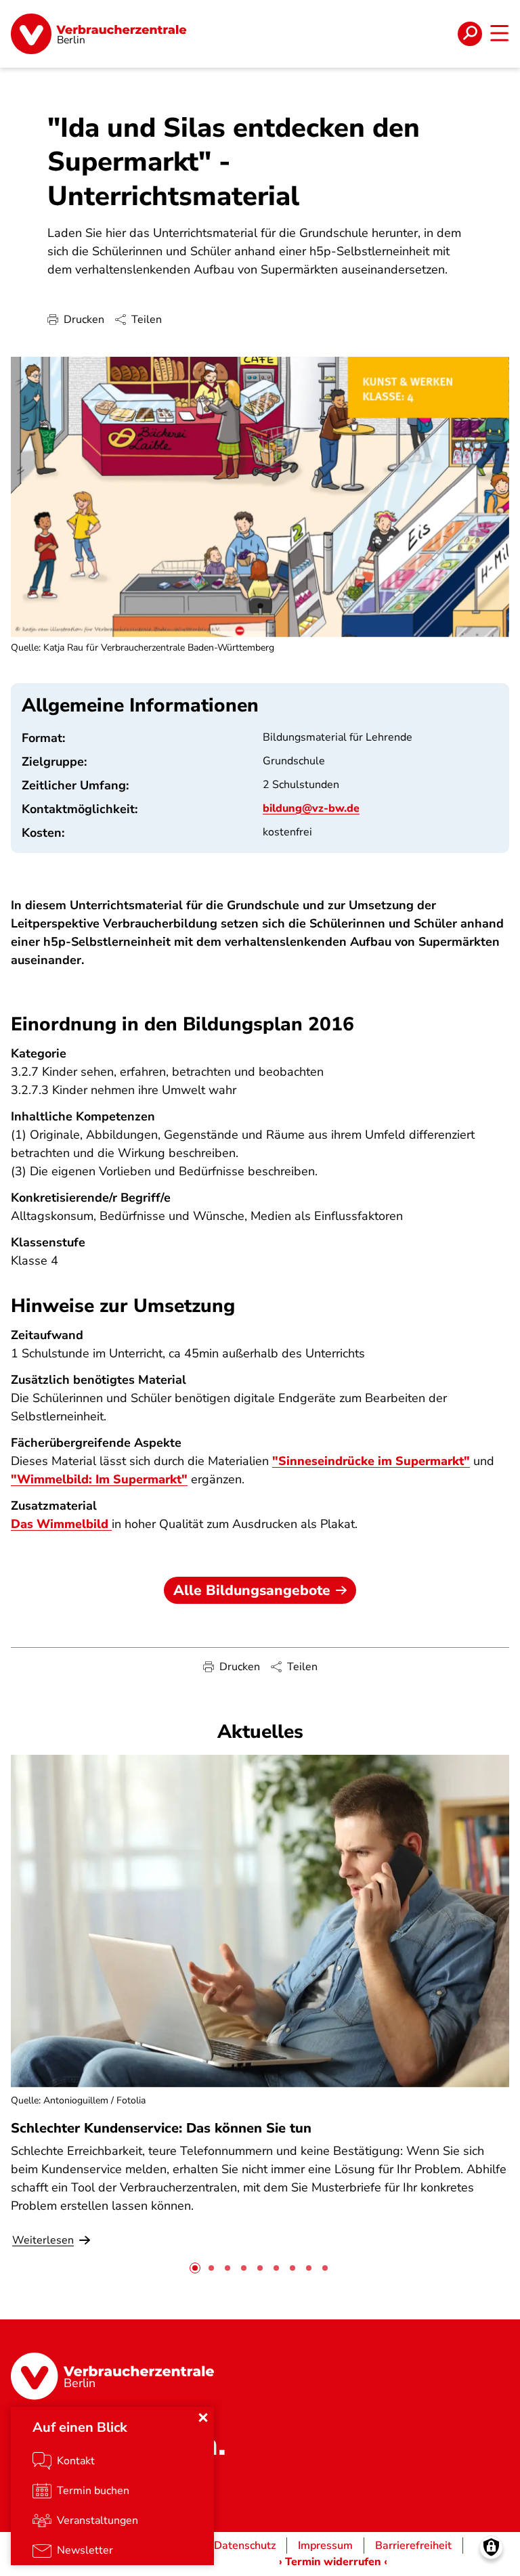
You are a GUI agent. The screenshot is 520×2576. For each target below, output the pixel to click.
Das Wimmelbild (61, 1524)
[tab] (195, 2268)
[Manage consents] (491, 2547)
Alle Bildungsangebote (252, 1590)
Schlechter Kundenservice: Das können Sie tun (161, 2128)
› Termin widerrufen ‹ (333, 2562)
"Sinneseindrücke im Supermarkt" (371, 1461)
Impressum (325, 2546)
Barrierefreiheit (413, 2546)
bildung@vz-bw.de (311, 808)
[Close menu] (203, 2418)
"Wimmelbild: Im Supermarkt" (99, 1479)
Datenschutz (245, 2546)
